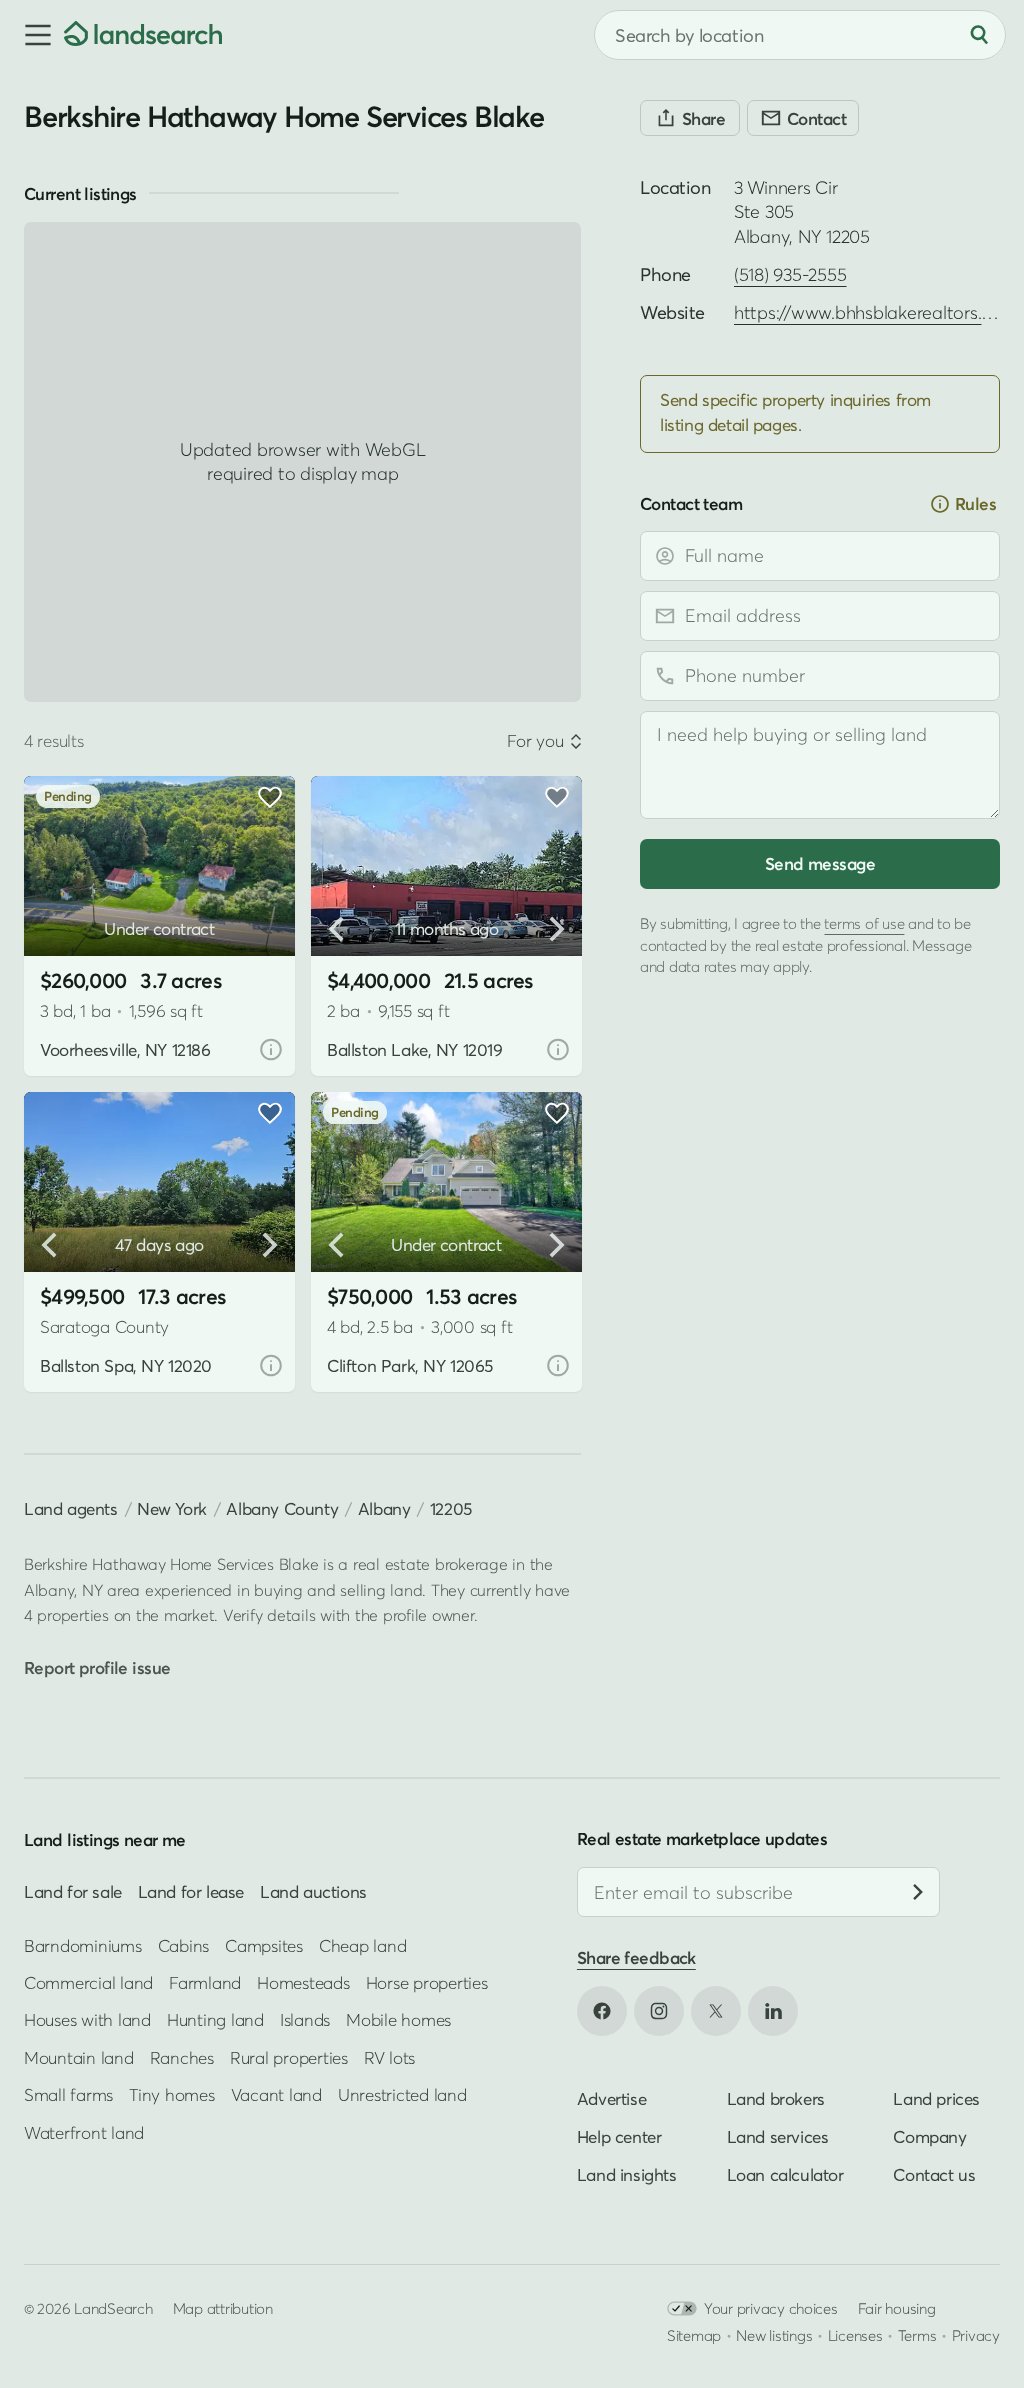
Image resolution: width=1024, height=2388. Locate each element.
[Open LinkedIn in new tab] (773, 2010)
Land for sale (73, 1891)
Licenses (855, 2334)
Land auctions (313, 1891)
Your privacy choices (771, 2307)
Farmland (205, 1982)
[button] (32, 35)
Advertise (611, 2097)
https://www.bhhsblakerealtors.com (875, 312)
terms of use (864, 923)
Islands (305, 2019)
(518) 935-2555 (790, 274)
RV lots (389, 2056)
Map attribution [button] (223, 2307)
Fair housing (897, 2307)
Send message (820, 863)
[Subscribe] (918, 1892)
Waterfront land (84, 2131)
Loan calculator (785, 2173)
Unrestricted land (402, 2094)
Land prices (936, 2097)
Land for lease (191, 1891)
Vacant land (276, 2094)
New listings (774, 2334)
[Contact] (803, 118)
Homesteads (303, 1982)
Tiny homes (171, 2094)
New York (172, 1508)
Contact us (934, 2173)
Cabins (184, 1944)
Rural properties (289, 2056)
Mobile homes (398, 2019)
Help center (619, 2135)
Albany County (282, 1508)
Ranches (182, 2056)
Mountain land (79, 2056)
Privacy (976, 2334)
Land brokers (776, 2097)
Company (929, 2135)
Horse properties (427, 1982)
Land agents (71, 1508)
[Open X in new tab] (716, 2010)
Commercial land (88, 1982)
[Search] (979, 35)
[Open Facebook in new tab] (602, 2010)
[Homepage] (143, 35)
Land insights (627, 2173)
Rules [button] (975, 503)
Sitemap (694, 2334)
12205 (451, 1508)
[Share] (690, 118)
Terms (917, 2334)
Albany (384, 1508)
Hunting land (215, 2019)
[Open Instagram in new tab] (659, 2010)
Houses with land (87, 2019)
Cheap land (362, 1944)
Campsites (264, 1944)
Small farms (68, 2094)
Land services (778, 2135)
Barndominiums (83, 1944)
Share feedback (636, 1957)
